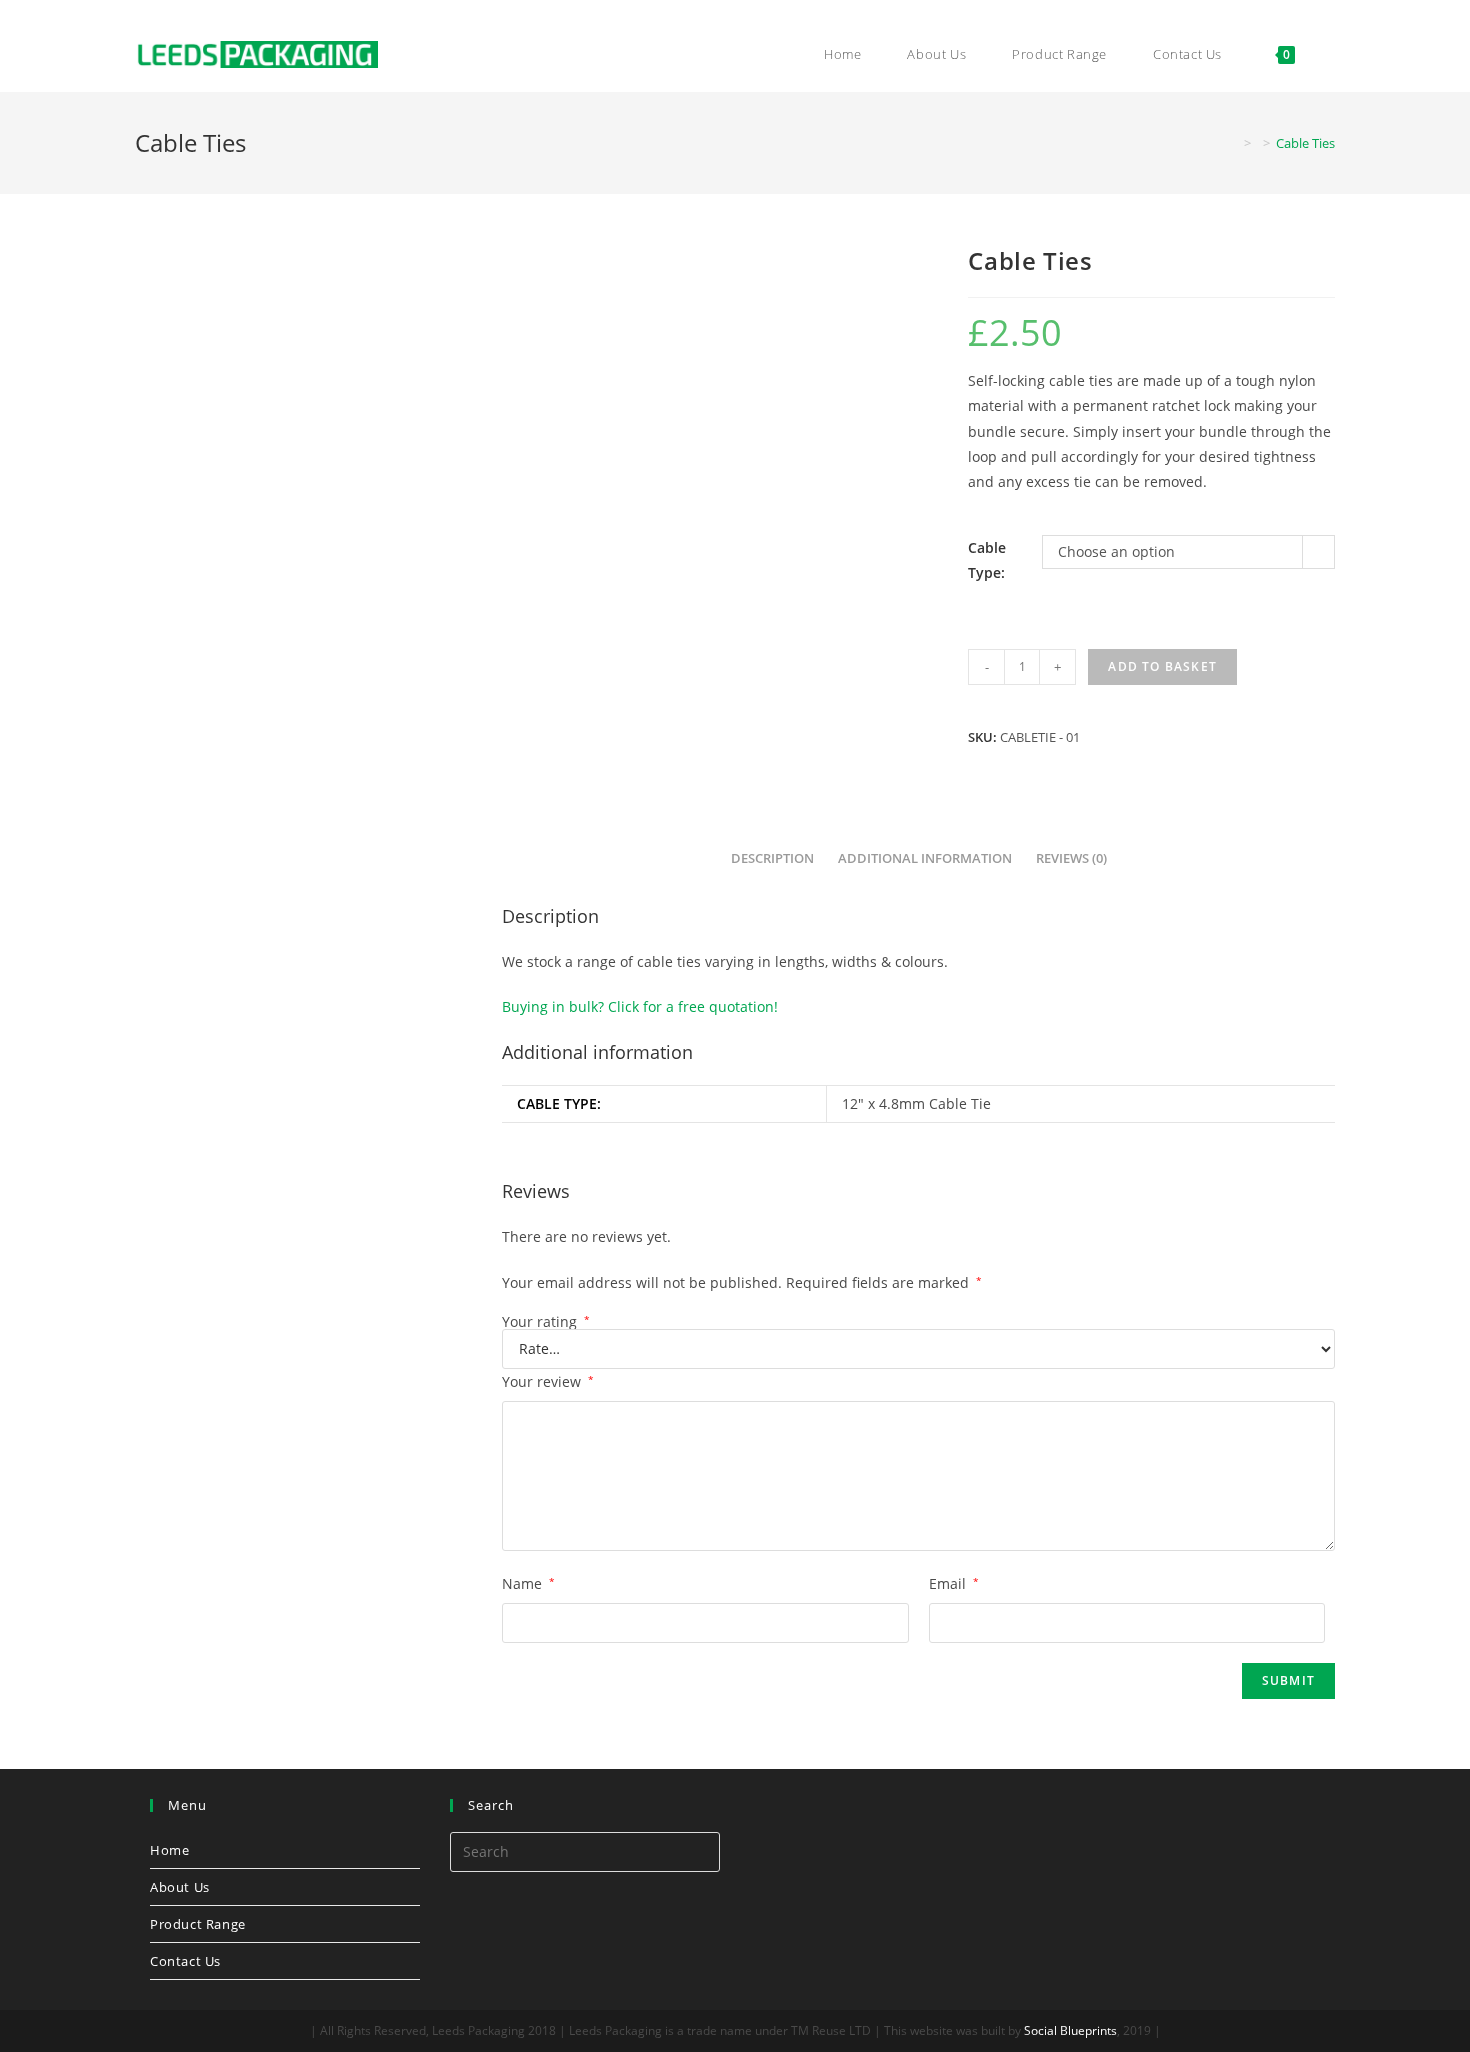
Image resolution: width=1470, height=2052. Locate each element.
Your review (548, 1381)
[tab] (772, 859)
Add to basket (1162, 666)
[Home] (1233, 143)
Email (954, 1583)
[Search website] (1330, 54)
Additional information (925, 858)
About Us (180, 1887)
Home (169, 1850)
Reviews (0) (1071, 858)
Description (772, 858)
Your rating (546, 1322)
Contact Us (185, 1961)
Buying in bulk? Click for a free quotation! (640, 1006)
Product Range (198, 1924)
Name (528, 1583)
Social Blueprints (1070, 2030)
